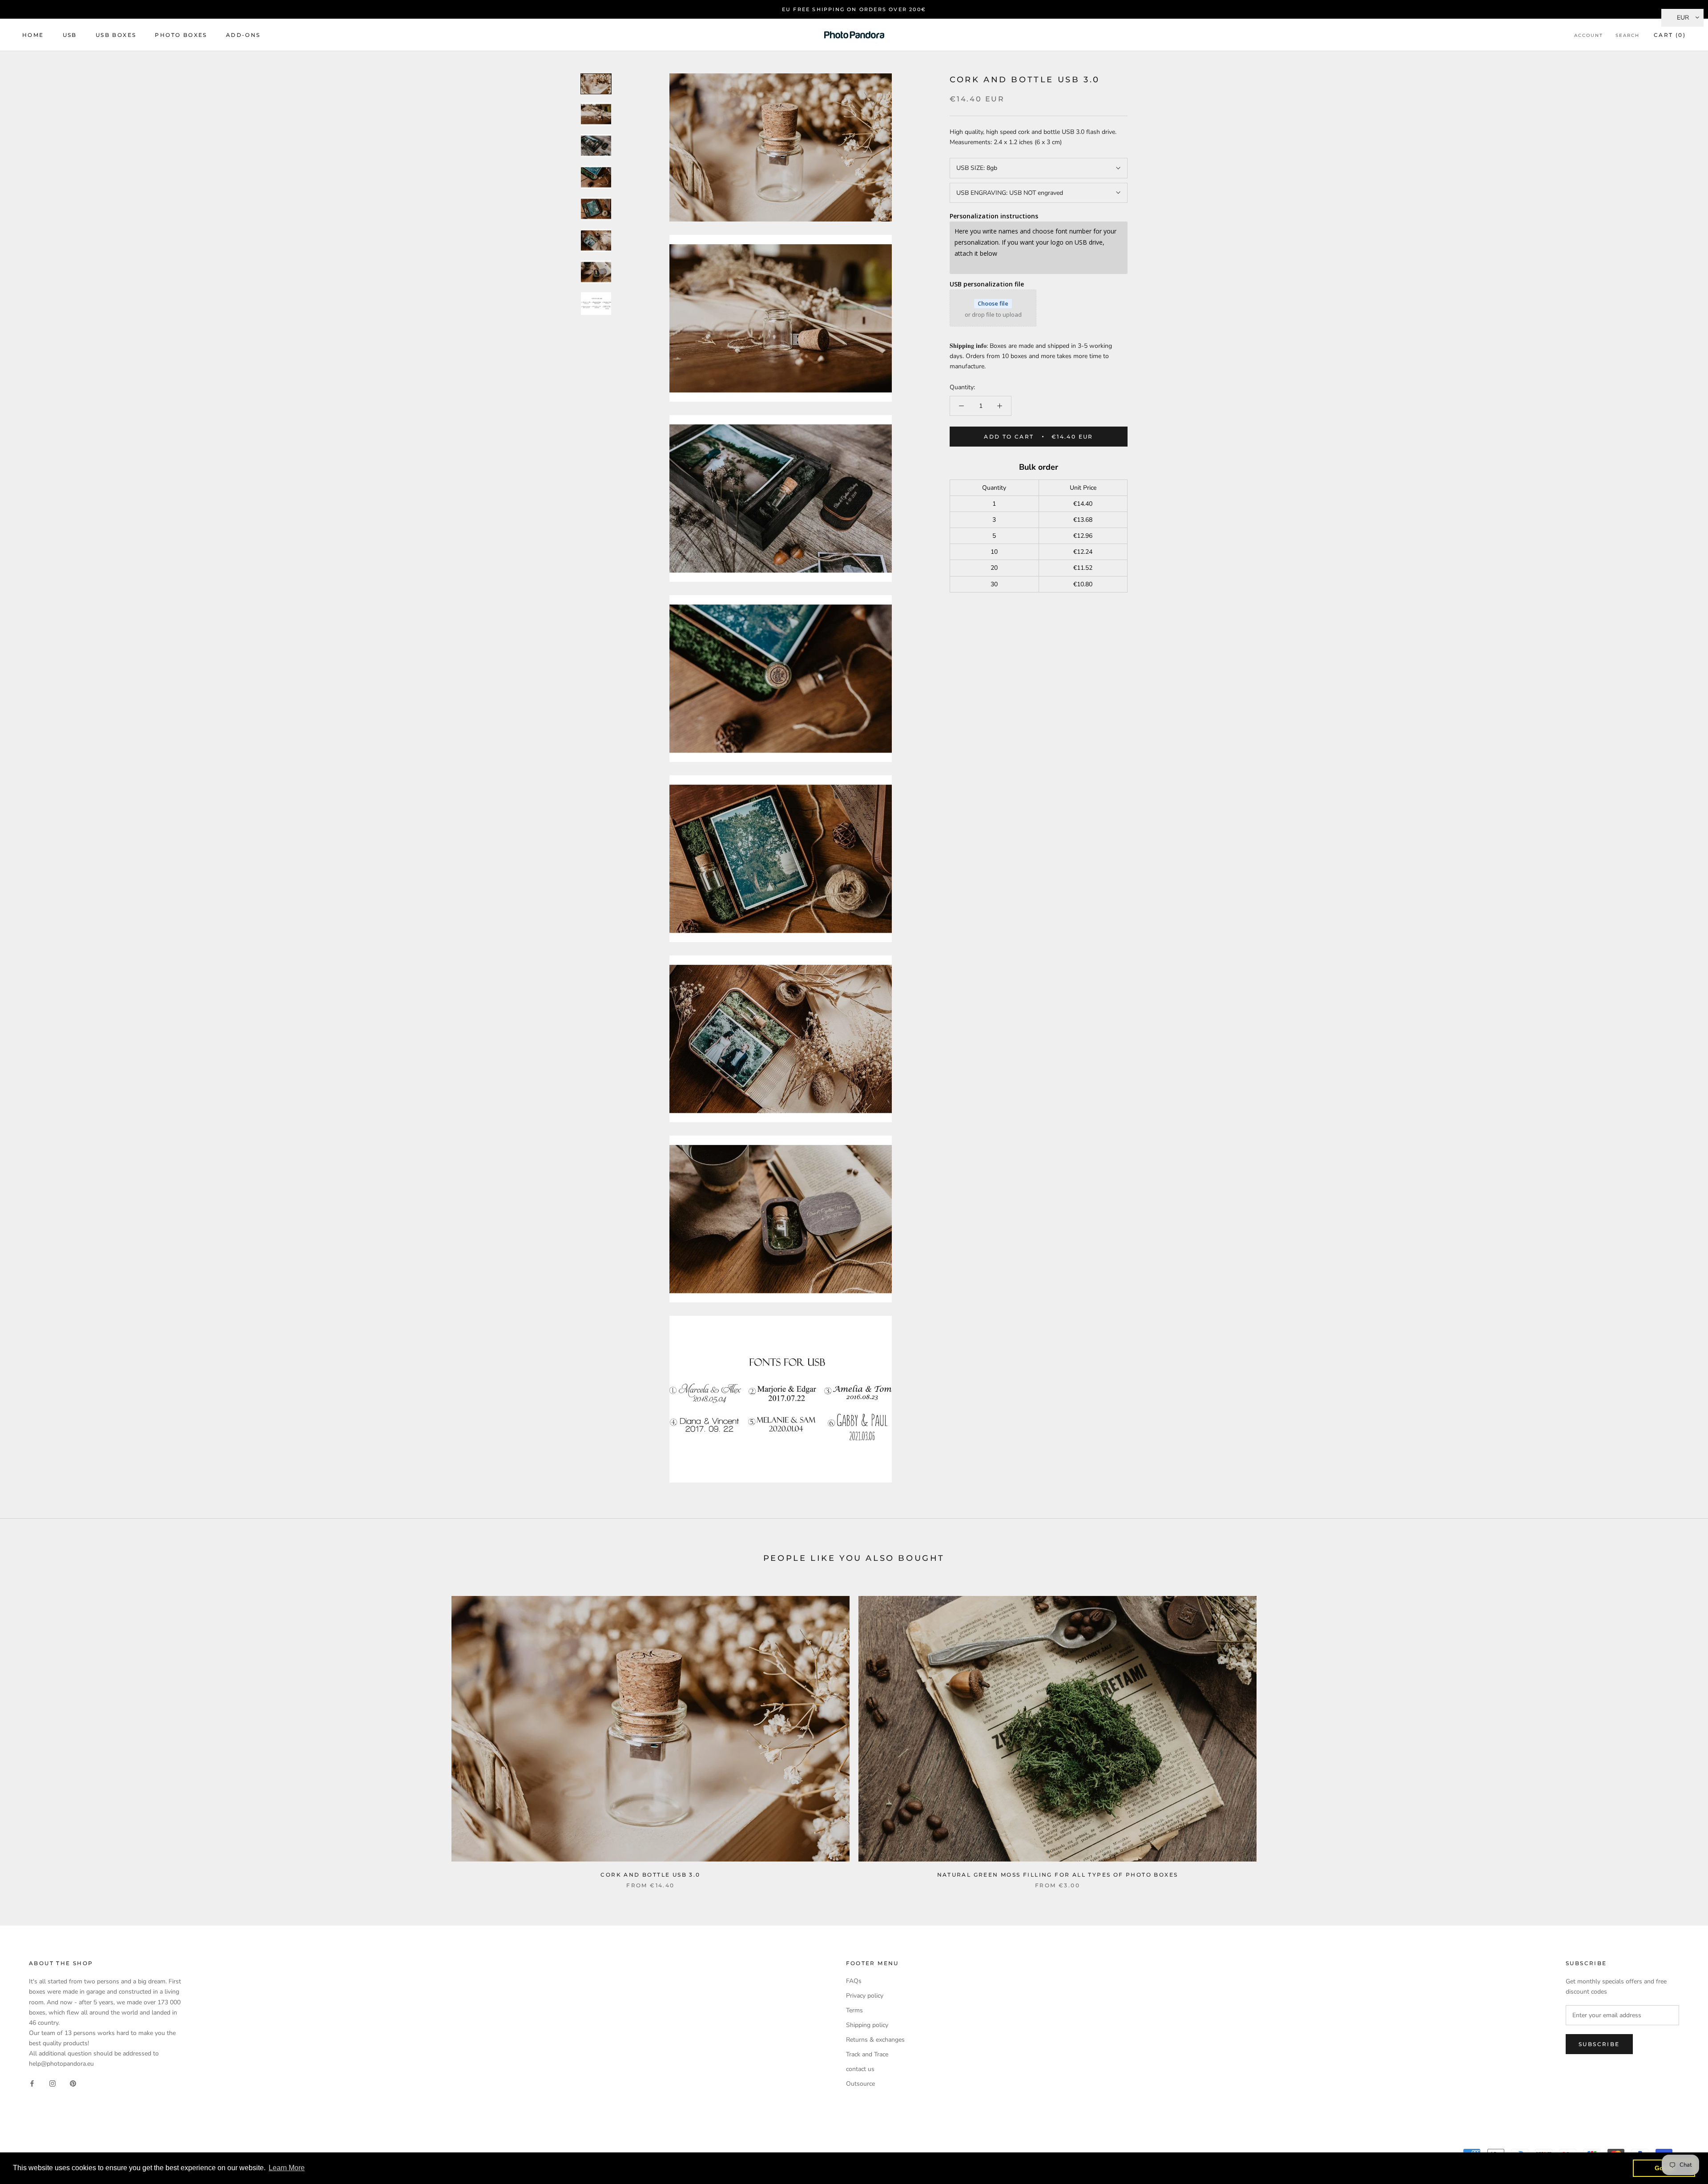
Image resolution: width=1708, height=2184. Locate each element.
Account (1589, 35)
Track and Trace (867, 2054)
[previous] (28, 1733)
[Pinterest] (73, 2083)
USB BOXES (116, 35)
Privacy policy (865, 1996)
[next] (1680, 1733)
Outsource (860, 2084)
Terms (854, 2010)
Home (33, 35)
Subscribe (1599, 2044)
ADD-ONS (243, 35)
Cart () (1670, 35)
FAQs (854, 1981)
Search (1627, 35)
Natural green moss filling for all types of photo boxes (1058, 1875)
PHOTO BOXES (181, 35)
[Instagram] (52, 2083)
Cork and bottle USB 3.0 (650, 1875)
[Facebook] (32, 2083)
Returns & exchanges (875, 2040)
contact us (860, 2069)
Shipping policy (867, 2025)
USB (70, 35)
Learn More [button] (287, 2168)
